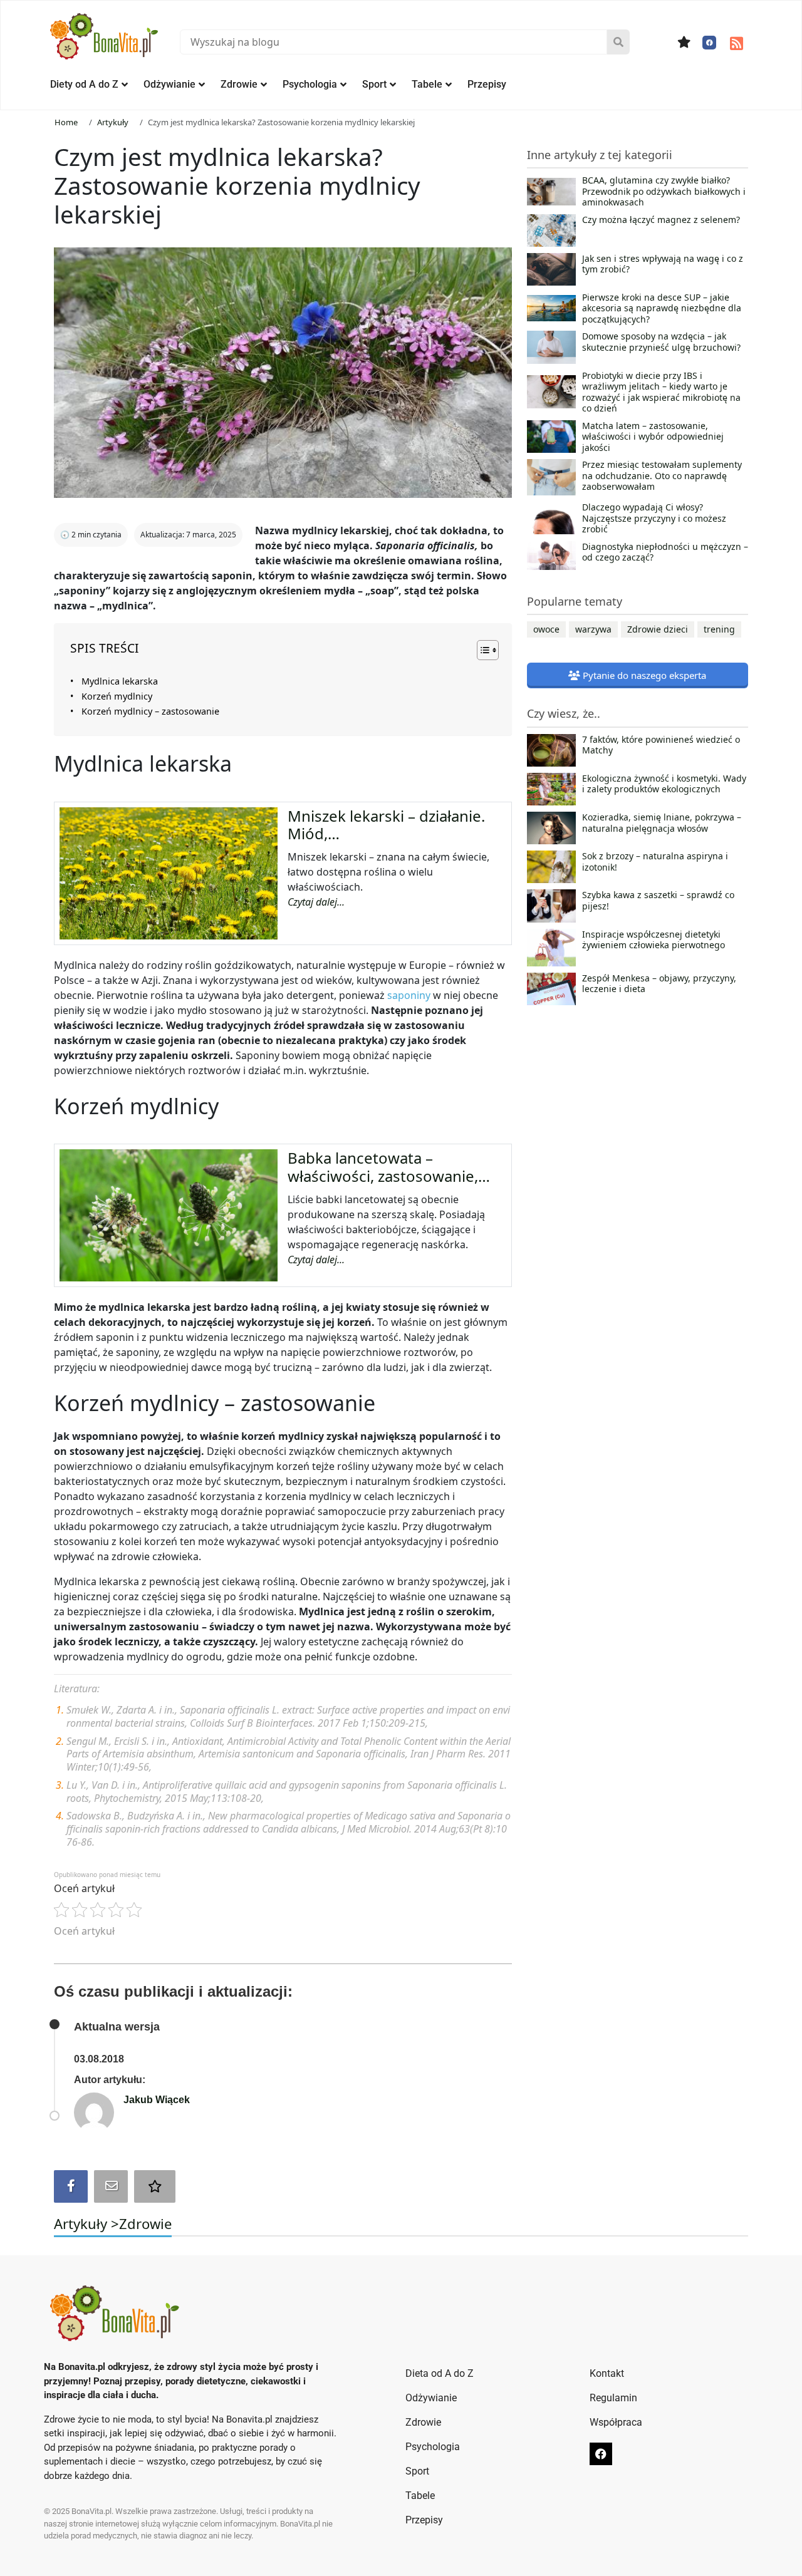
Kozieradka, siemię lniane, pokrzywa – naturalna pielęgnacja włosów (662, 823)
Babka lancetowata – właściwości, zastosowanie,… (389, 1167)
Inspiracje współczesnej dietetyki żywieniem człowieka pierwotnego (654, 940)
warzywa (593, 629)
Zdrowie (239, 84)
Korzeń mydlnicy (117, 696)
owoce (546, 629)
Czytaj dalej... (316, 902)
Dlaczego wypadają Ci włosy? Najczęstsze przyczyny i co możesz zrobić (654, 518)
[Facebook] (709, 43)
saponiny (409, 995)
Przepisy (487, 84)
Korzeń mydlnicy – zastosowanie (150, 711)
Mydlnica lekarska (120, 681)
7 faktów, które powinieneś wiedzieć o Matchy (661, 745)
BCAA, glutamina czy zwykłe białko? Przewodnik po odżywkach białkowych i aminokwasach (664, 191)
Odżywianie (169, 84)
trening (719, 629)
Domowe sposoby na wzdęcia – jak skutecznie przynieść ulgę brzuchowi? (661, 342)
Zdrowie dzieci (658, 629)
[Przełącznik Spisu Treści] (482, 650)
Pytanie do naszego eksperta (643, 675)
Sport (374, 84)
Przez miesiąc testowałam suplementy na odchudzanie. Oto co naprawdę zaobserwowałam (662, 476)
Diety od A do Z (84, 84)
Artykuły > (86, 2223)
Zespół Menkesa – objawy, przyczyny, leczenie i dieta (659, 984)
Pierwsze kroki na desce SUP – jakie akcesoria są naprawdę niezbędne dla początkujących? (662, 308)
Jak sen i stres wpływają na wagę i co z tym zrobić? (663, 264)
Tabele (427, 84)
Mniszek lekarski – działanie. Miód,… (386, 825)
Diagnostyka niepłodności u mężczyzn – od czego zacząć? (665, 552)
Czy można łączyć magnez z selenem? (661, 220)
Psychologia (310, 84)
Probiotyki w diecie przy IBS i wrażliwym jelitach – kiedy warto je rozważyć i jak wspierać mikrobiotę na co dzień (661, 392)
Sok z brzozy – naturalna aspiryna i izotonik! (655, 862)
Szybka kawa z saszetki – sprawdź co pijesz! (658, 901)
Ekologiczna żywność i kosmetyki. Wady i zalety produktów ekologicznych (664, 784)
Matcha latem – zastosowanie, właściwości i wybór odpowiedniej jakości (653, 437)
